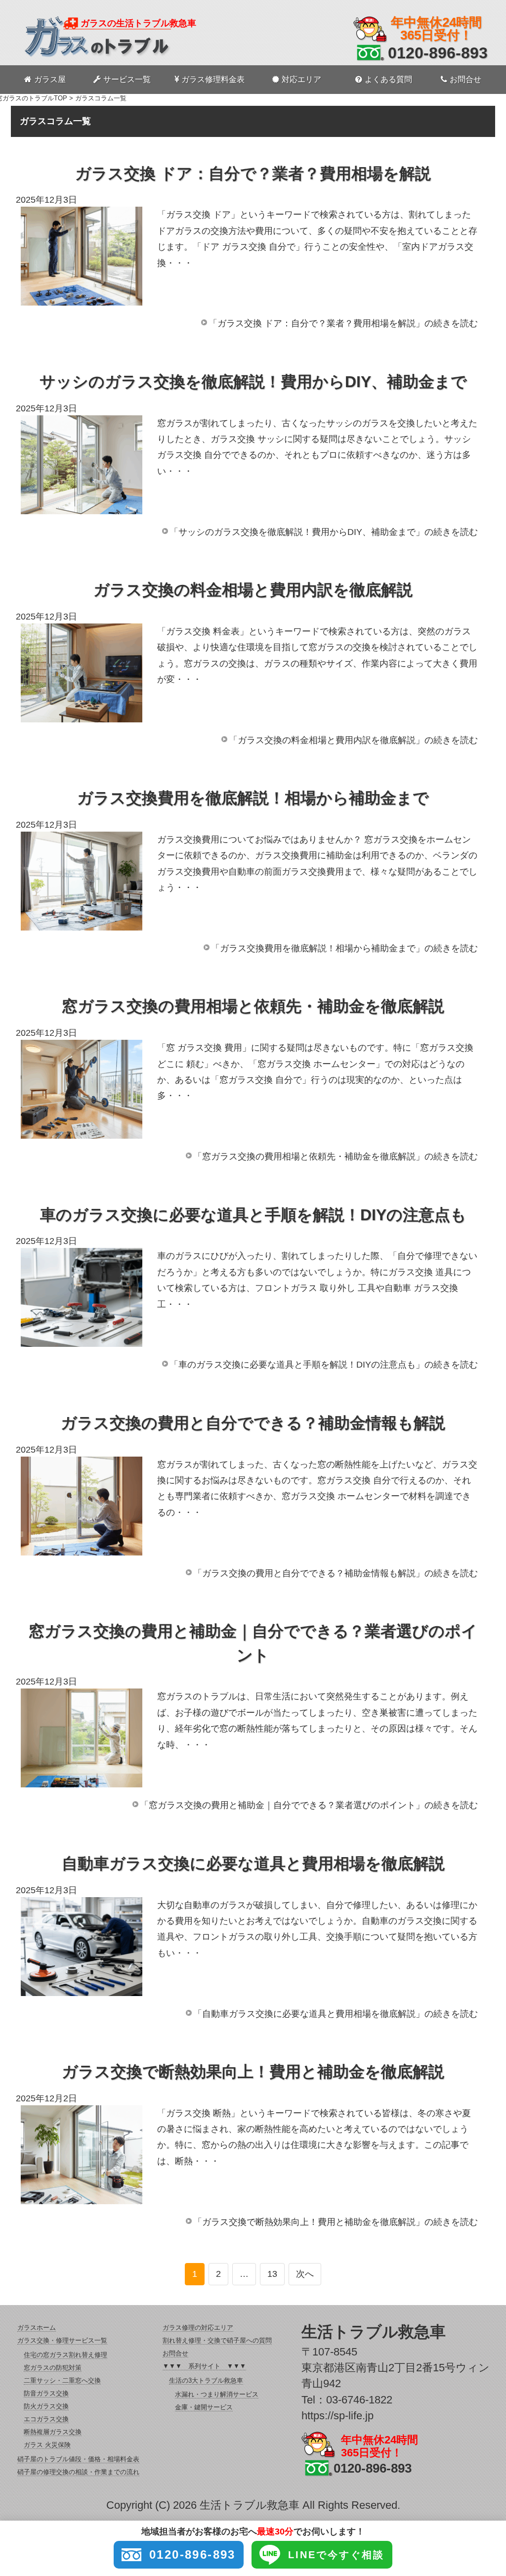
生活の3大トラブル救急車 (206, 2380)
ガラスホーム (37, 2328)
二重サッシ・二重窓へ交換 (62, 2380)
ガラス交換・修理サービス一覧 (62, 2340)
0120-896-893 (438, 53)
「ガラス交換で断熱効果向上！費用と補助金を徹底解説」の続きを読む (336, 2222)
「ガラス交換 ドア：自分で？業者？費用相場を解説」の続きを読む (343, 323)
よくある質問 (388, 79)
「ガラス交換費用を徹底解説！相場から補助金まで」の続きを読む (344, 948)
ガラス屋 (50, 79)
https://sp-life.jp (337, 2416)
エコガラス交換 (46, 2419)
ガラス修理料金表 (213, 79)
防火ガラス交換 (46, 2406)
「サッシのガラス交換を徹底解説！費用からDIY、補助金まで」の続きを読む (324, 532)
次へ (305, 2274)
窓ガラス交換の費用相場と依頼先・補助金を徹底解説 (253, 1006)
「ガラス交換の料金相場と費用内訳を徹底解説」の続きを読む (353, 740)
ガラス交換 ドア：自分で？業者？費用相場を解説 (253, 174)
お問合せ (465, 79)
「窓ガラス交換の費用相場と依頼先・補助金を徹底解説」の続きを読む (336, 1156)
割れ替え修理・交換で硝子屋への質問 (217, 2340)
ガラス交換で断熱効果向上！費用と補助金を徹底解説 (253, 2072)
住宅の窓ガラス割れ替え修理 (65, 2355)
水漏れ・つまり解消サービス (217, 2394)
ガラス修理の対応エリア (198, 2328)
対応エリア (301, 79)
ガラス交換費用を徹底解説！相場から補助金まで (253, 798)
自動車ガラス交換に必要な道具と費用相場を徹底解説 (253, 1864)
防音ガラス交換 (46, 2393)
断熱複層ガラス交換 (53, 2432)
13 (272, 2274)
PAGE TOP (486, 2490)
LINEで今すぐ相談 (336, 2555)
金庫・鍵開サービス (204, 2407)
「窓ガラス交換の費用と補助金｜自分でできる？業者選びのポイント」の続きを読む (309, 1805)
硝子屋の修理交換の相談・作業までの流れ (78, 2472)
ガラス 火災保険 (47, 2445)
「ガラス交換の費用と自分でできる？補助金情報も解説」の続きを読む (336, 1573)
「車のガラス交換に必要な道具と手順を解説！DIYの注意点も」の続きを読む (324, 1365)
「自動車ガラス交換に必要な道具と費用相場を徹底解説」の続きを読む (336, 2014)
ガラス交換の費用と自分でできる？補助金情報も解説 (253, 1423)
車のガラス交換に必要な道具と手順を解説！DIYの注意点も (253, 1215)
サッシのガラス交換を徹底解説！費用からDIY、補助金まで (253, 382)
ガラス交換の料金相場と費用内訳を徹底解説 (253, 590)
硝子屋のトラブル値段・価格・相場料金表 (78, 2459)
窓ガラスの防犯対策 (53, 2368)
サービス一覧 (127, 79)
